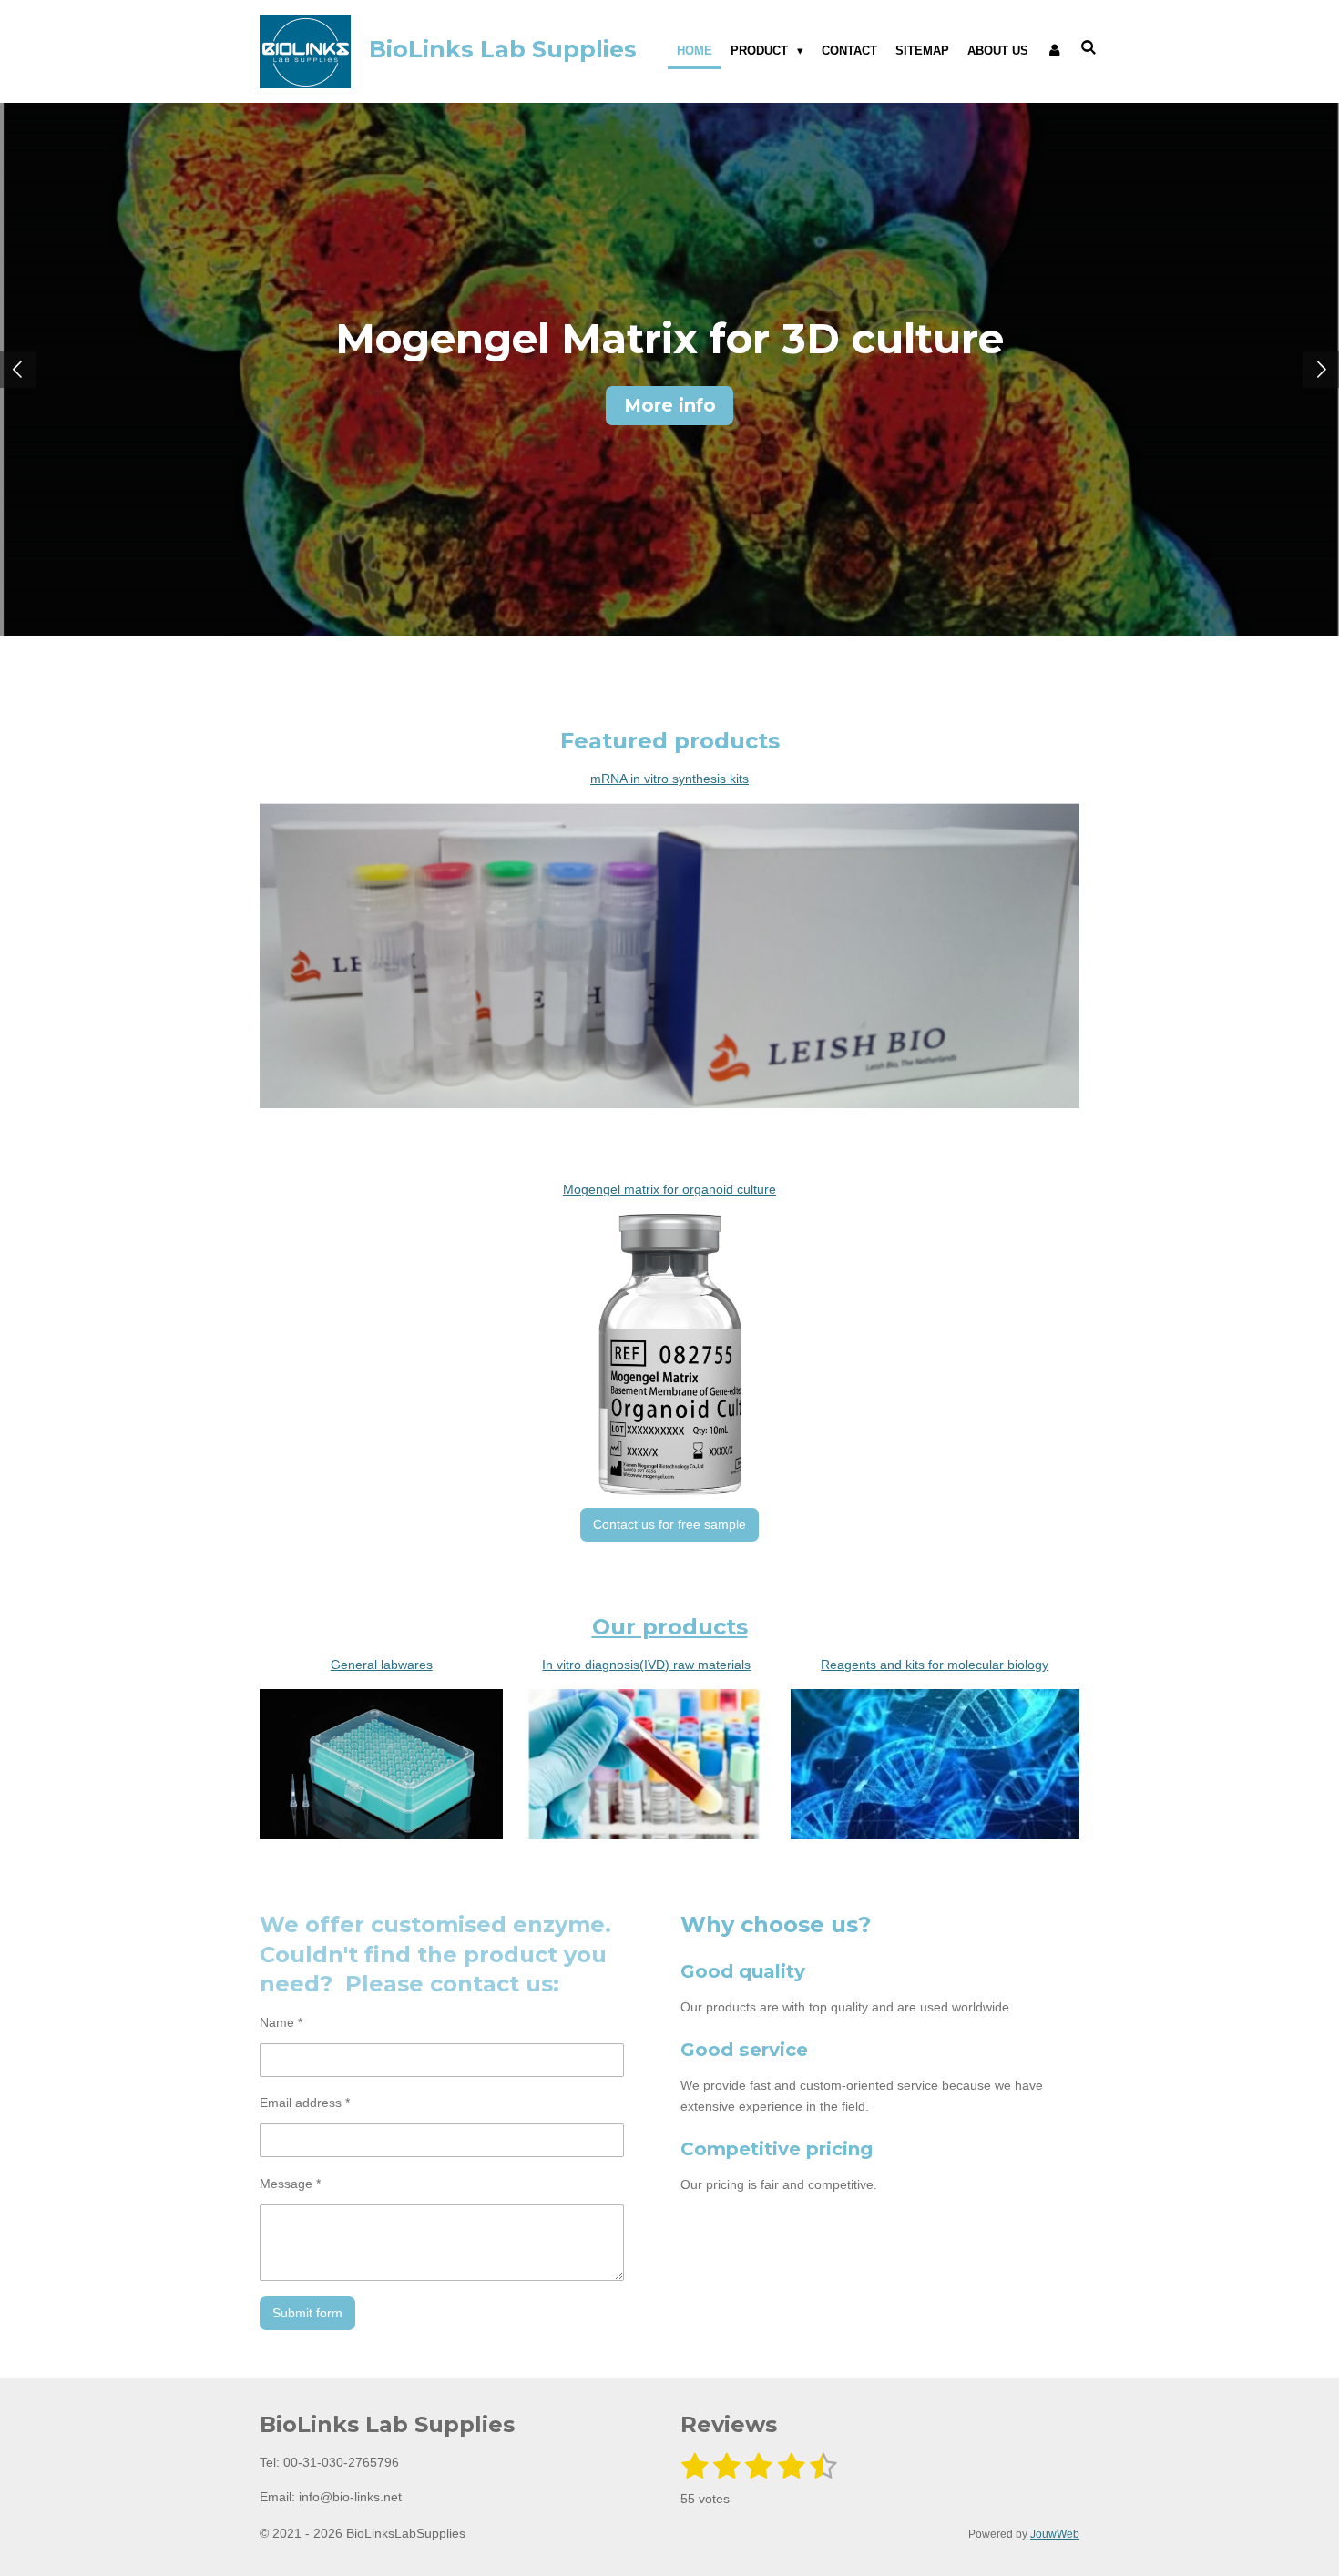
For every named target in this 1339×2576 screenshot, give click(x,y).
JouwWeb (1055, 2534)
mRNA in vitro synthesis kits (669, 779)
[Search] (1089, 48)
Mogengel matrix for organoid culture (669, 1189)
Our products (670, 1627)
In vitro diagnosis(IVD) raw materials (646, 1665)
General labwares (382, 1665)
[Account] (1055, 51)
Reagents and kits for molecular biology (935, 1665)
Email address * (305, 2103)
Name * (281, 2022)
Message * (290, 2184)
